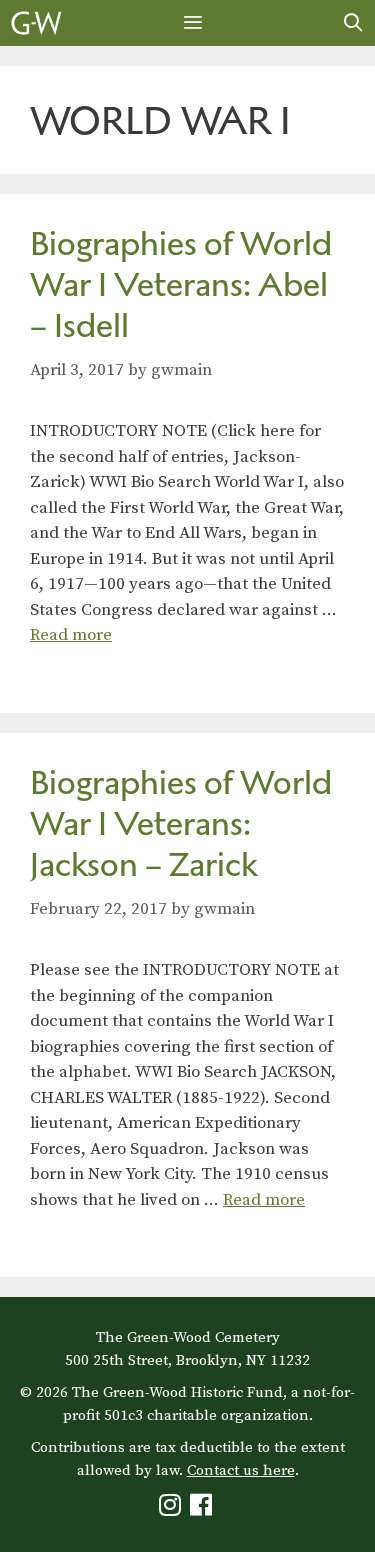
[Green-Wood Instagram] (172, 1509)
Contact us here (241, 1470)
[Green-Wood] (36, 23)
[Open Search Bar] (353, 23)
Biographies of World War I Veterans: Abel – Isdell (181, 284)
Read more (71, 635)
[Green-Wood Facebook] (203, 1509)
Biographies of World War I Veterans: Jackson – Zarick (181, 823)
